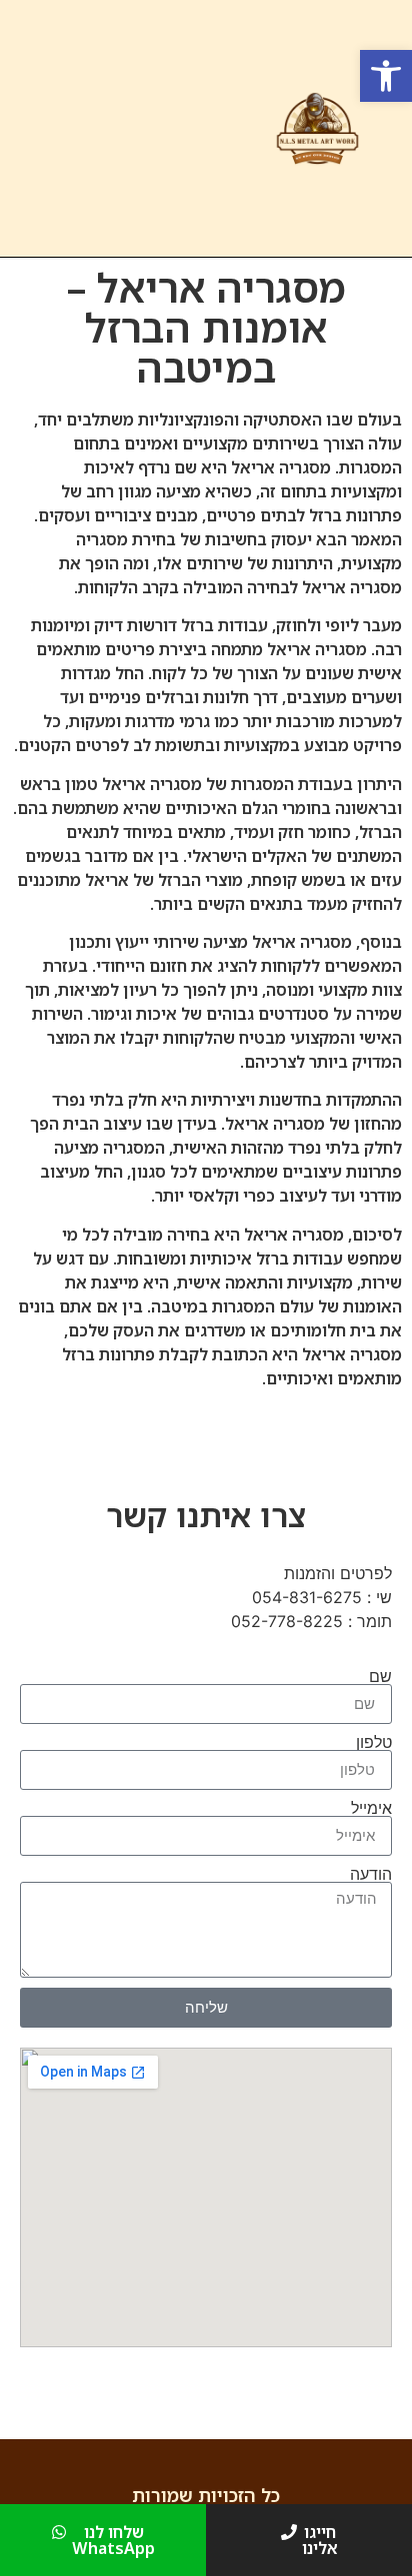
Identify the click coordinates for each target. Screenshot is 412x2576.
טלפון (374, 1742)
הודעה (371, 1874)
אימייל (371, 1808)
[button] (386, 76)
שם (380, 1676)
